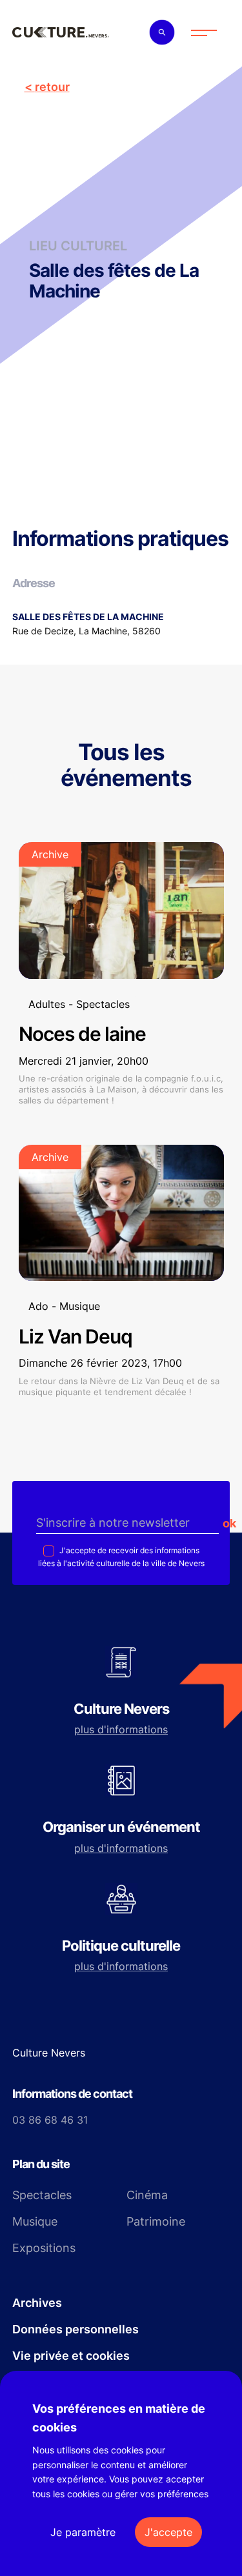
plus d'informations (121, 1729)
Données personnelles (76, 2329)
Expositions (44, 2248)
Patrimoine (156, 2221)
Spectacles (42, 2195)
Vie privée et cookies (71, 2356)
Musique (35, 2221)
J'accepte (168, 2532)
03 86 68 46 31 (50, 2120)
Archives (37, 2303)
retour (52, 87)
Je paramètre (83, 2532)
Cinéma (147, 2195)
